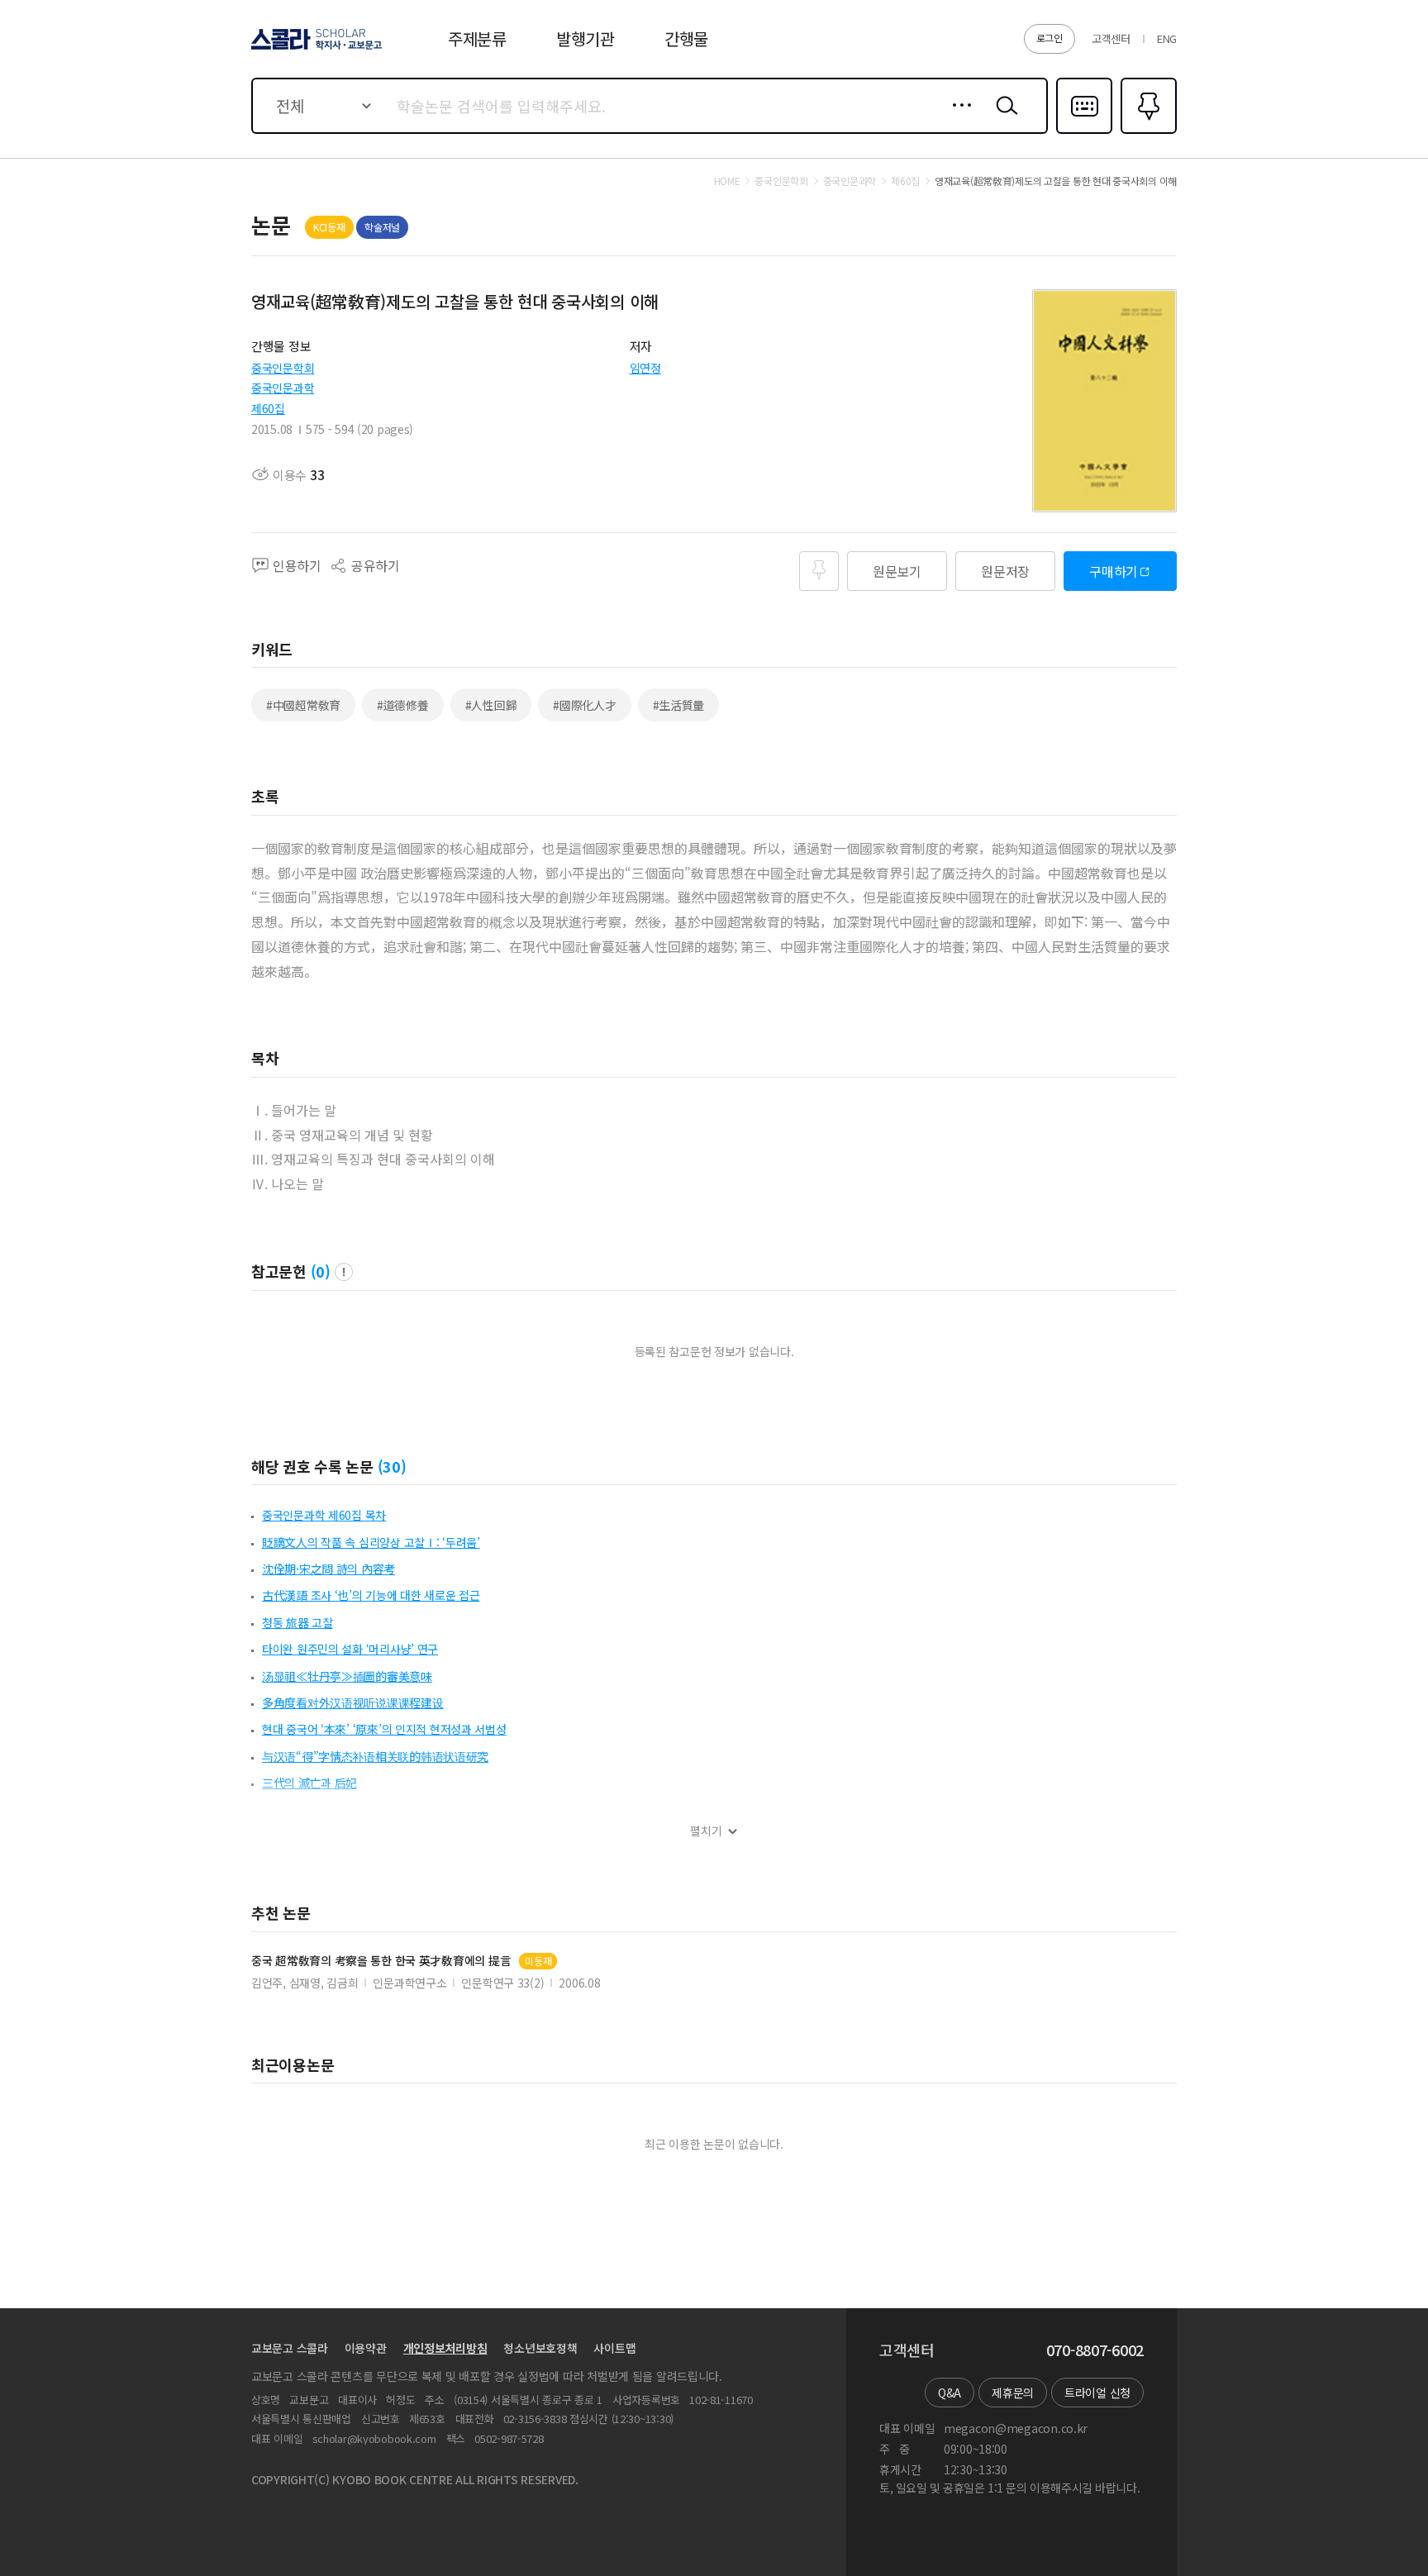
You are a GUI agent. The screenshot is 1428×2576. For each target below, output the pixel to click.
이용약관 (366, 2348)
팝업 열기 (344, 1272)
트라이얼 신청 (1097, 2393)
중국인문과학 (283, 388)
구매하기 (1114, 571)
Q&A (950, 2393)
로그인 (1050, 38)
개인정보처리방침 (445, 2348)
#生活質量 (679, 705)
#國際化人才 (584, 705)
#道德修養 (403, 705)
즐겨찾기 (1147, 132)
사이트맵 (614, 2348)
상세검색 (957, 118)
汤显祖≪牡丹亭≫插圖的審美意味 (347, 1676)
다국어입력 (1084, 132)
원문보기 (897, 571)
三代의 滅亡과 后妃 (309, 1783)
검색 (1003, 118)
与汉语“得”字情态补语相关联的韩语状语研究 (375, 1756)
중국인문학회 (283, 368)
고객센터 (1111, 38)
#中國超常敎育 (303, 705)
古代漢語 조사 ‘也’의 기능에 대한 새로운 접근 (371, 1595)
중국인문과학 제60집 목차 (324, 1515)
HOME (727, 181)
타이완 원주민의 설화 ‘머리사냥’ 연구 (350, 1649)
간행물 (686, 38)
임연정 (645, 368)
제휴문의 (1013, 2393)
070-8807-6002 (1095, 2350)
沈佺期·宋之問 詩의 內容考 (328, 1569)
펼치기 (706, 1831)
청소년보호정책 (540, 2348)
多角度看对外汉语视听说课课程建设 (353, 1702)
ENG (1167, 38)
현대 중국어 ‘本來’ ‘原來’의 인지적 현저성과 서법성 (384, 1729)
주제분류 (477, 38)
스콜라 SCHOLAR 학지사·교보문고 (315, 49)
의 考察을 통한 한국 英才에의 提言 (381, 1961)
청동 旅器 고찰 (297, 1622)
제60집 (268, 408)
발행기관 (585, 38)
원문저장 (1005, 571)
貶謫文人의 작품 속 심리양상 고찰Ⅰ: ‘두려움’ (371, 1542)
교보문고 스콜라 (290, 2348)
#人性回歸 (491, 705)
